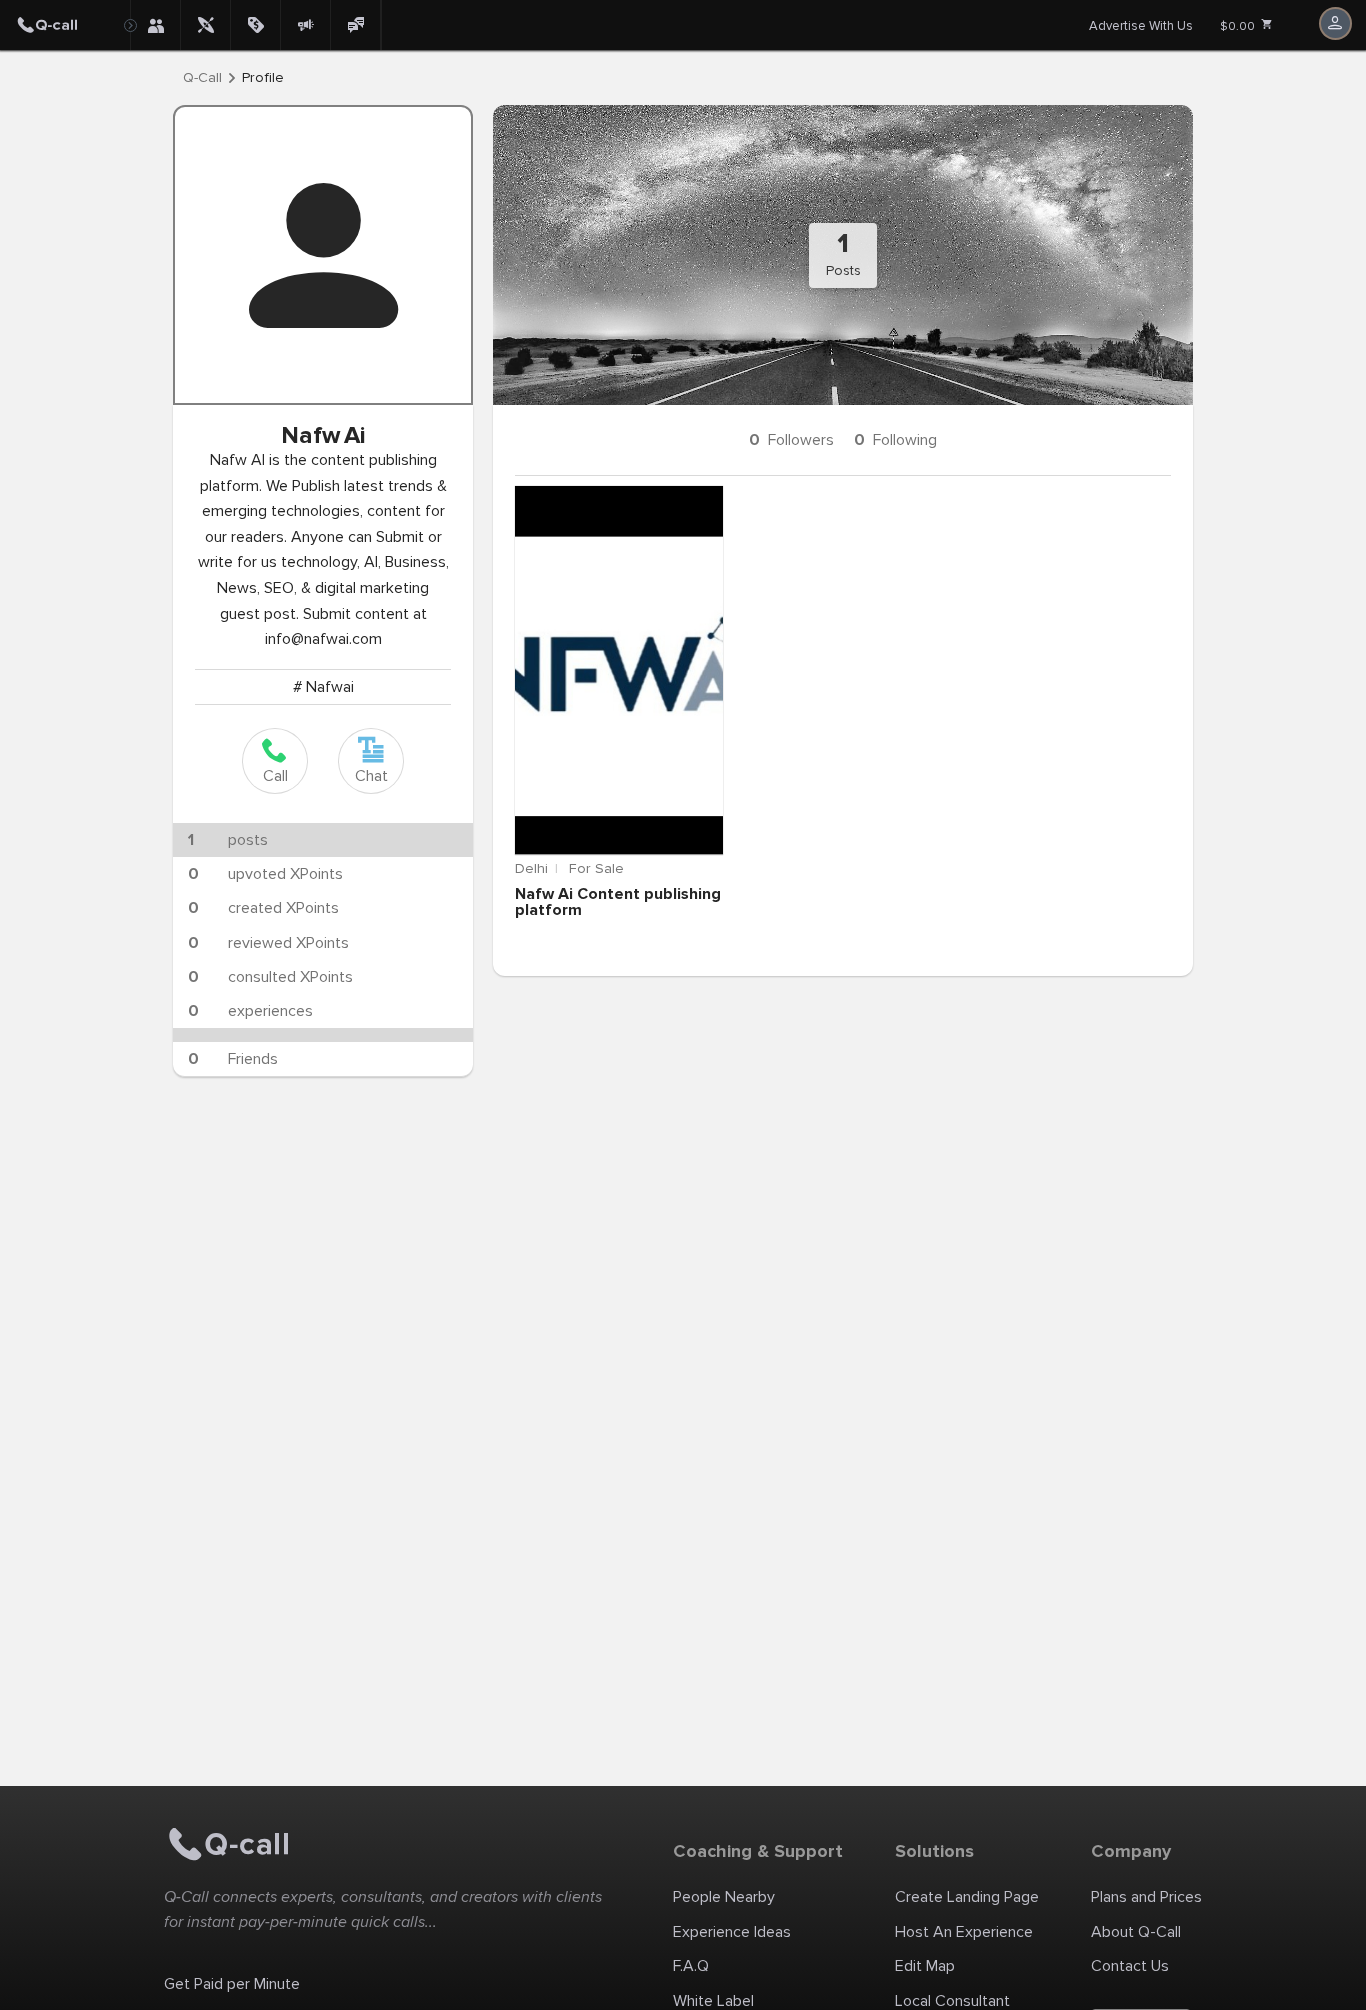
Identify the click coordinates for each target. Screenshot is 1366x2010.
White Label (713, 2001)
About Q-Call (1136, 1932)
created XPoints (263, 908)
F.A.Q (691, 1966)
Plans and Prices (1146, 1897)
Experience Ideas (732, 1932)
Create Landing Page (967, 1897)
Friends (233, 1059)
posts (228, 840)
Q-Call (202, 78)
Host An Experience (964, 1932)
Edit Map (925, 1966)
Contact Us (1130, 1966)
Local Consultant (952, 2001)
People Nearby (724, 1897)
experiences (250, 1011)
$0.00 (1239, 26)
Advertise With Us (1141, 26)
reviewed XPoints (268, 943)
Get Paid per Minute (232, 1984)
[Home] (65, 25)
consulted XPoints (270, 977)
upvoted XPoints (265, 874)
